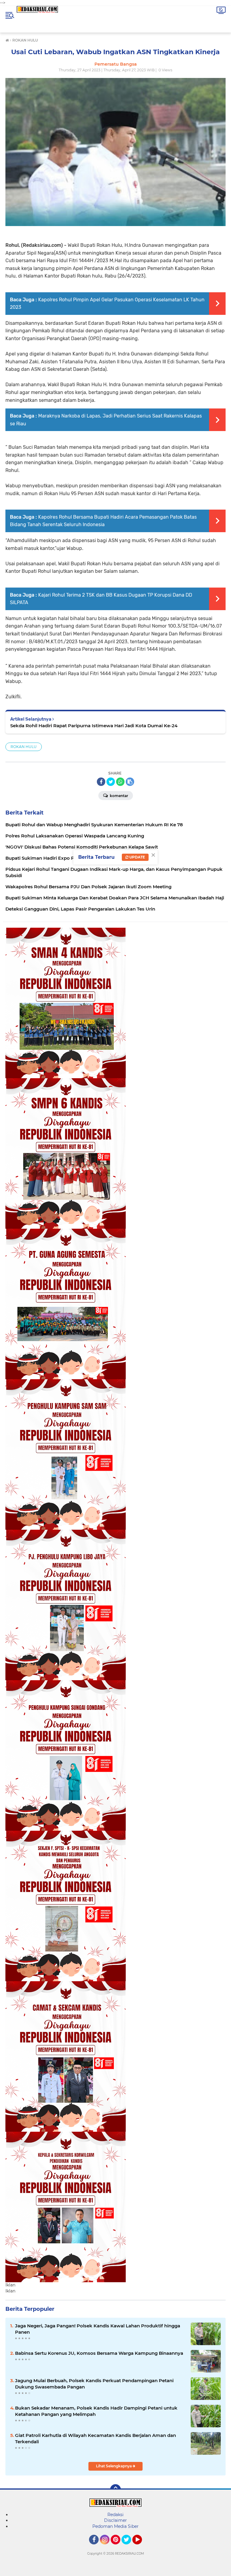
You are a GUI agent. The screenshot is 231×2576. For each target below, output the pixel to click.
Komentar (119, 796)
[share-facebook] (101, 782)
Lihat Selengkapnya (114, 2466)
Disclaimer (115, 2520)
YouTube (141, 2547)
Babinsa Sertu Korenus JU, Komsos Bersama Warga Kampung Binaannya (99, 2353)
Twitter (129, 2547)
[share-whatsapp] (120, 782)
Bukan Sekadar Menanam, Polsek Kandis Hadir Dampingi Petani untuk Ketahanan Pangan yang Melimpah (96, 2411)
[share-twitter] (111, 782)
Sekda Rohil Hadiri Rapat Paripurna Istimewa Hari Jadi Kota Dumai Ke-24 (94, 726)
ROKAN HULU (24, 747)
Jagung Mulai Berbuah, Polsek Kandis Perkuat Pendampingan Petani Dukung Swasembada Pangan (94, 2384)
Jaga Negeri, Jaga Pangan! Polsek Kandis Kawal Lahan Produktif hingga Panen (98, 2329)
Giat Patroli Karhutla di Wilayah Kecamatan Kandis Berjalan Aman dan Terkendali (95, 2438)
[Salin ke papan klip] (130, 782)
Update (137, 857)
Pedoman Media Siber (115, 2526)
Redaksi (115, 2515)
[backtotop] (115, 2490)
